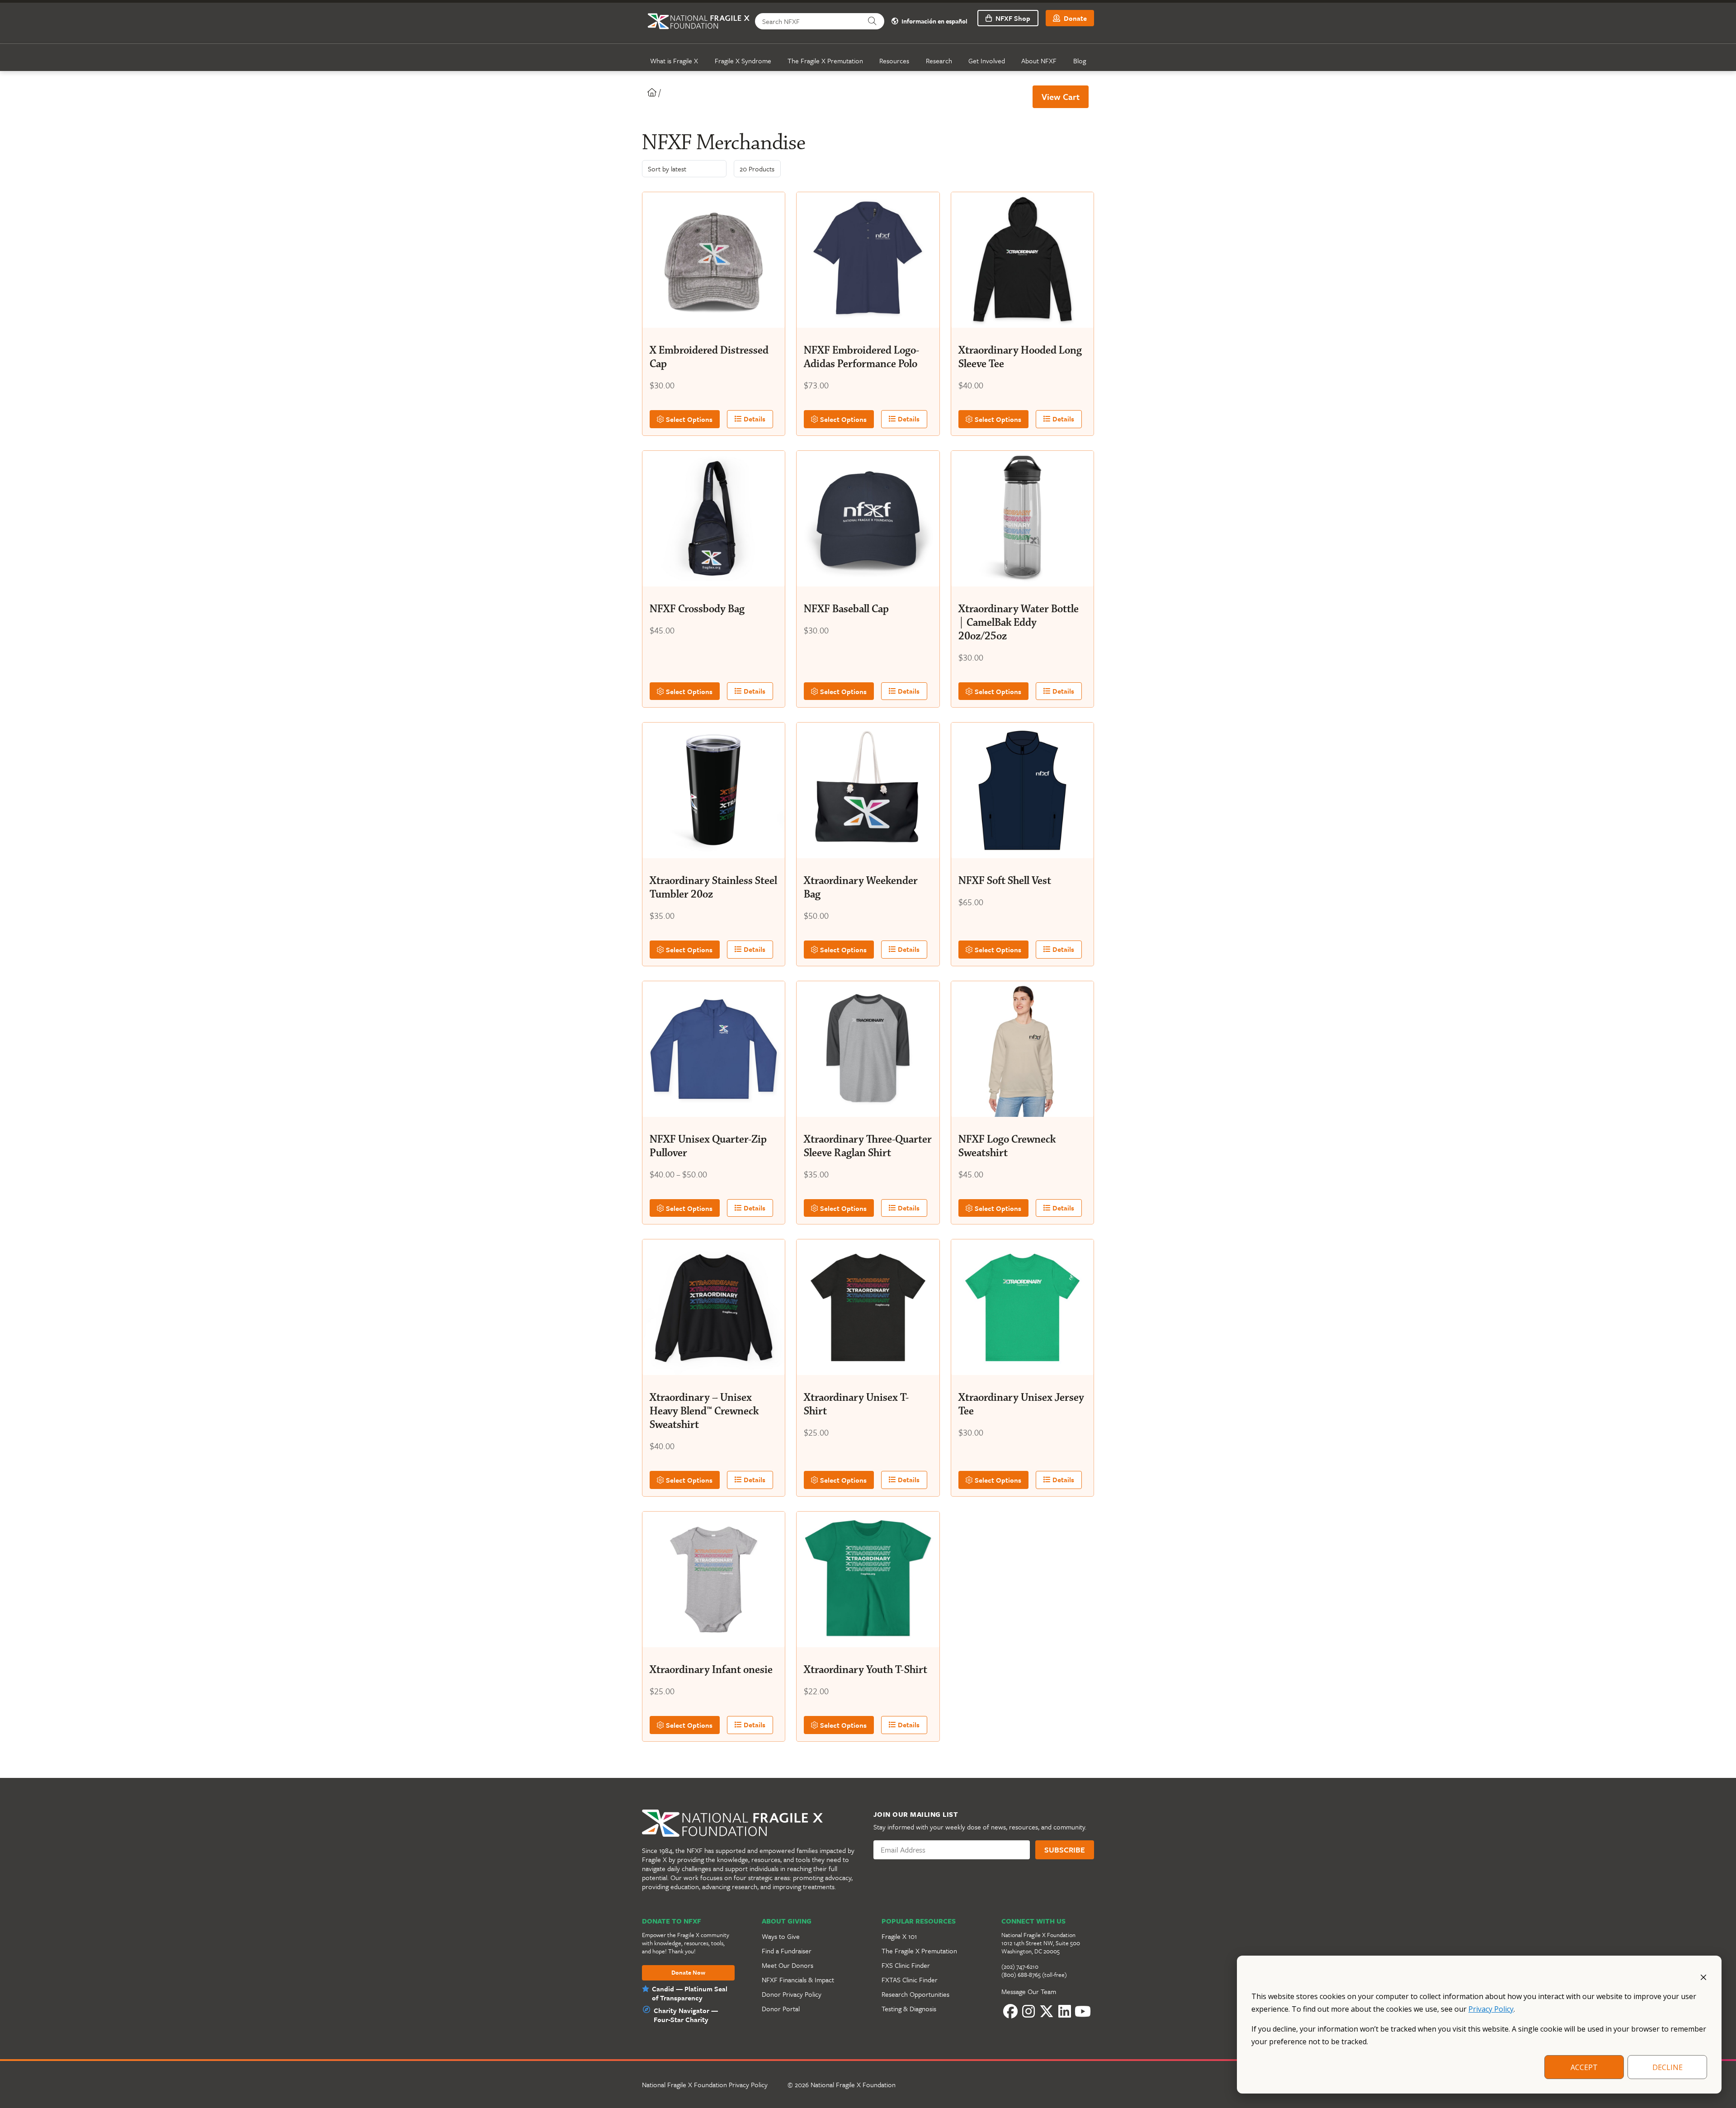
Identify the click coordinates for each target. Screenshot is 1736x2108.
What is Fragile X (674, 61)
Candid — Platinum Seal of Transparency (690, 1993)
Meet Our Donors (788, 1965)
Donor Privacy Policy (792, 1994)
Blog (1080, 61)
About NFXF (1039, 61)
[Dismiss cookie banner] (1703, 1976)
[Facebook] (1010, 2011)
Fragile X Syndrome (743, 61)
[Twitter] (1047, 2011)
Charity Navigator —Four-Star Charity (686, 2015)
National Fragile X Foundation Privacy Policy (705, 2084)
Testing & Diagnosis (909, 2009)
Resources (894, 61)
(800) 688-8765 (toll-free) (1034, 1975)
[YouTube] (1083, 2011)
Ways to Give (781, 1936)
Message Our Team (1029, 1991)
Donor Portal (781, 2009)
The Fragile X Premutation (825, 61)
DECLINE (1668, 2067)
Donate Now (688, 1973)
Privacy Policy (1491, 2009)
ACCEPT (1584, 2067)
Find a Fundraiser (787, 1951)
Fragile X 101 (899, 1936)
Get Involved (987, 61)
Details (754, 419)
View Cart (1061, 97)
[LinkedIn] (1065, 2011)
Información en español (934, 21)
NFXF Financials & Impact (798, 1980)
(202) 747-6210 (1020, 1966)
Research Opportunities (915, 1994)
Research (939, 61)
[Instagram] (1028, 2011)
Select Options (688, 419)
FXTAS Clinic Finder (910, 1980)
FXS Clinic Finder (906, 1965)
